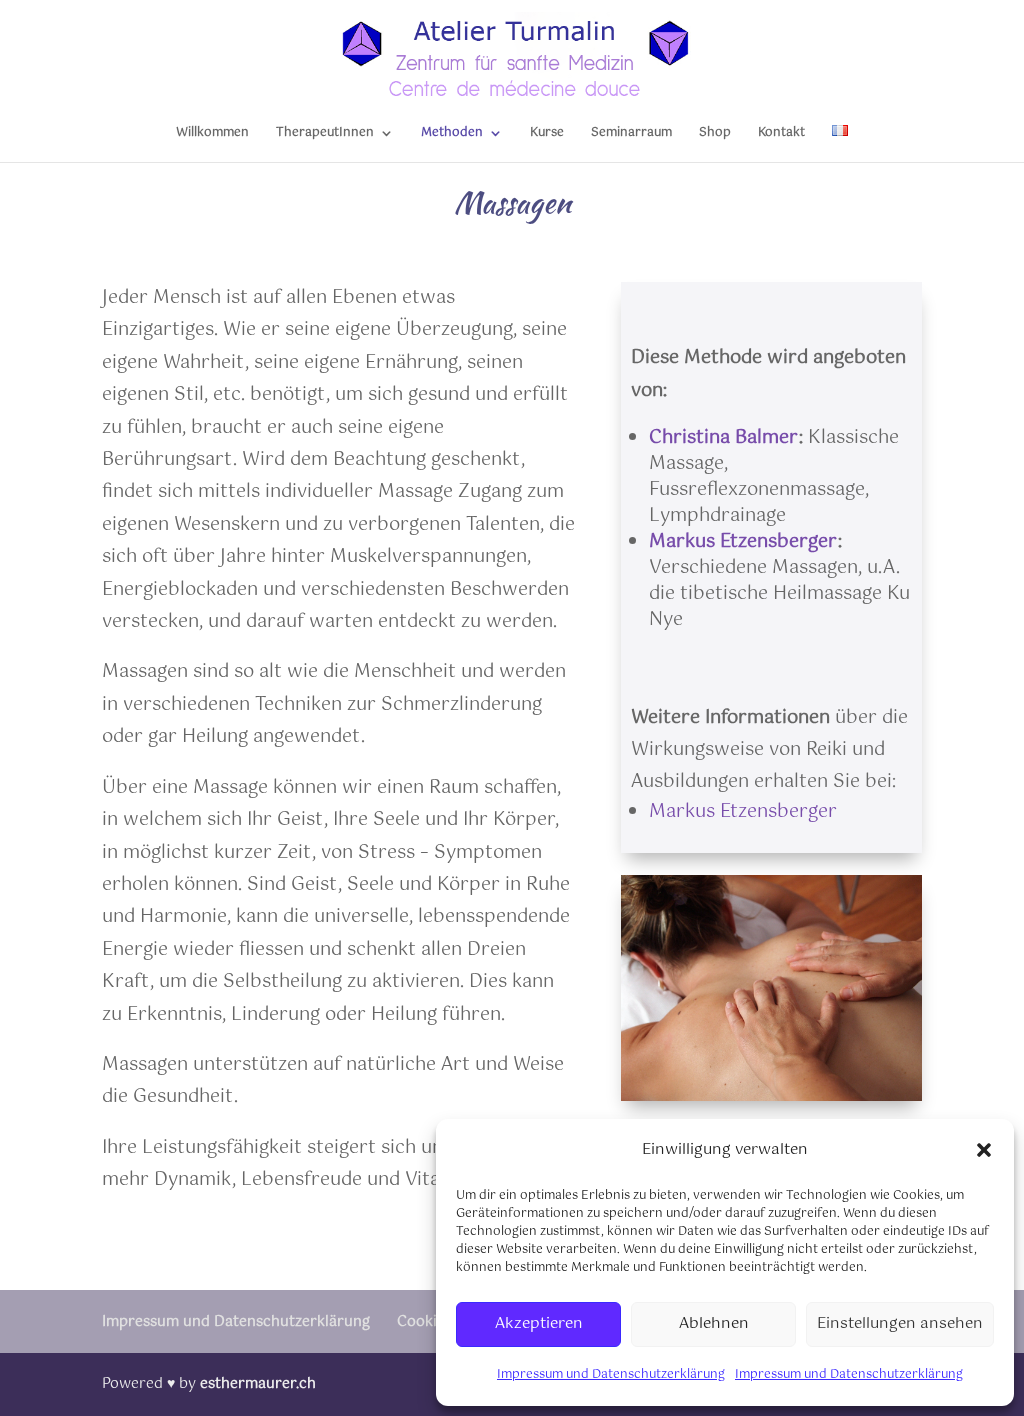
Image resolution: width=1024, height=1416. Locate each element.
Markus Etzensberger (743, 542)
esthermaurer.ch (258, 1384)
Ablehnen (714, 1323)
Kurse (547, 134)
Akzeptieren (539, 1323)
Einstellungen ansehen (900, 1323)
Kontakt (781, 134)
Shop (715, 134)
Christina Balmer (724, 438)
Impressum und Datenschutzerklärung (611, 1375)
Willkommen (212, 134)
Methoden (452, 134)
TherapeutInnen (325, 134)
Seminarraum (631, 134)
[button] (984, 1150)
